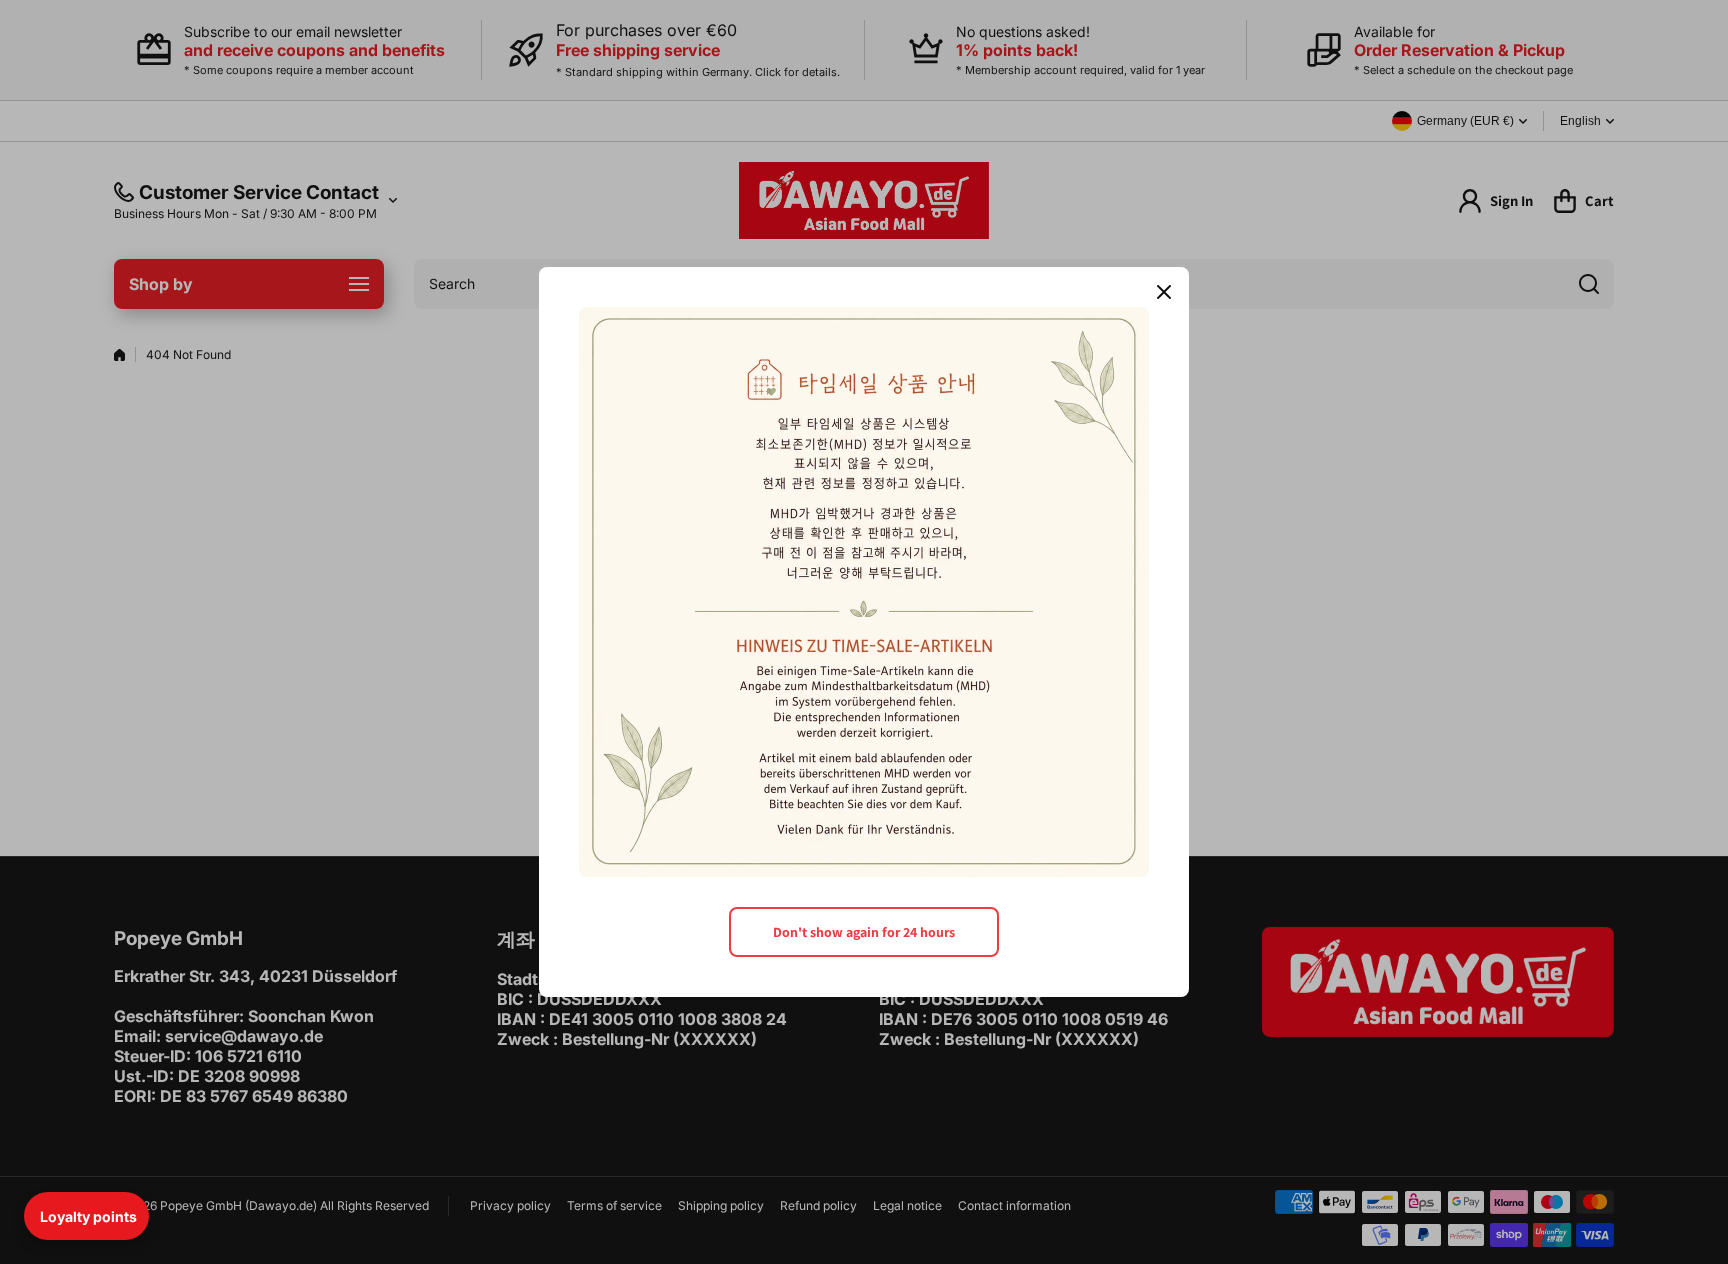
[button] (86, 1216)
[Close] (1164, 292)
